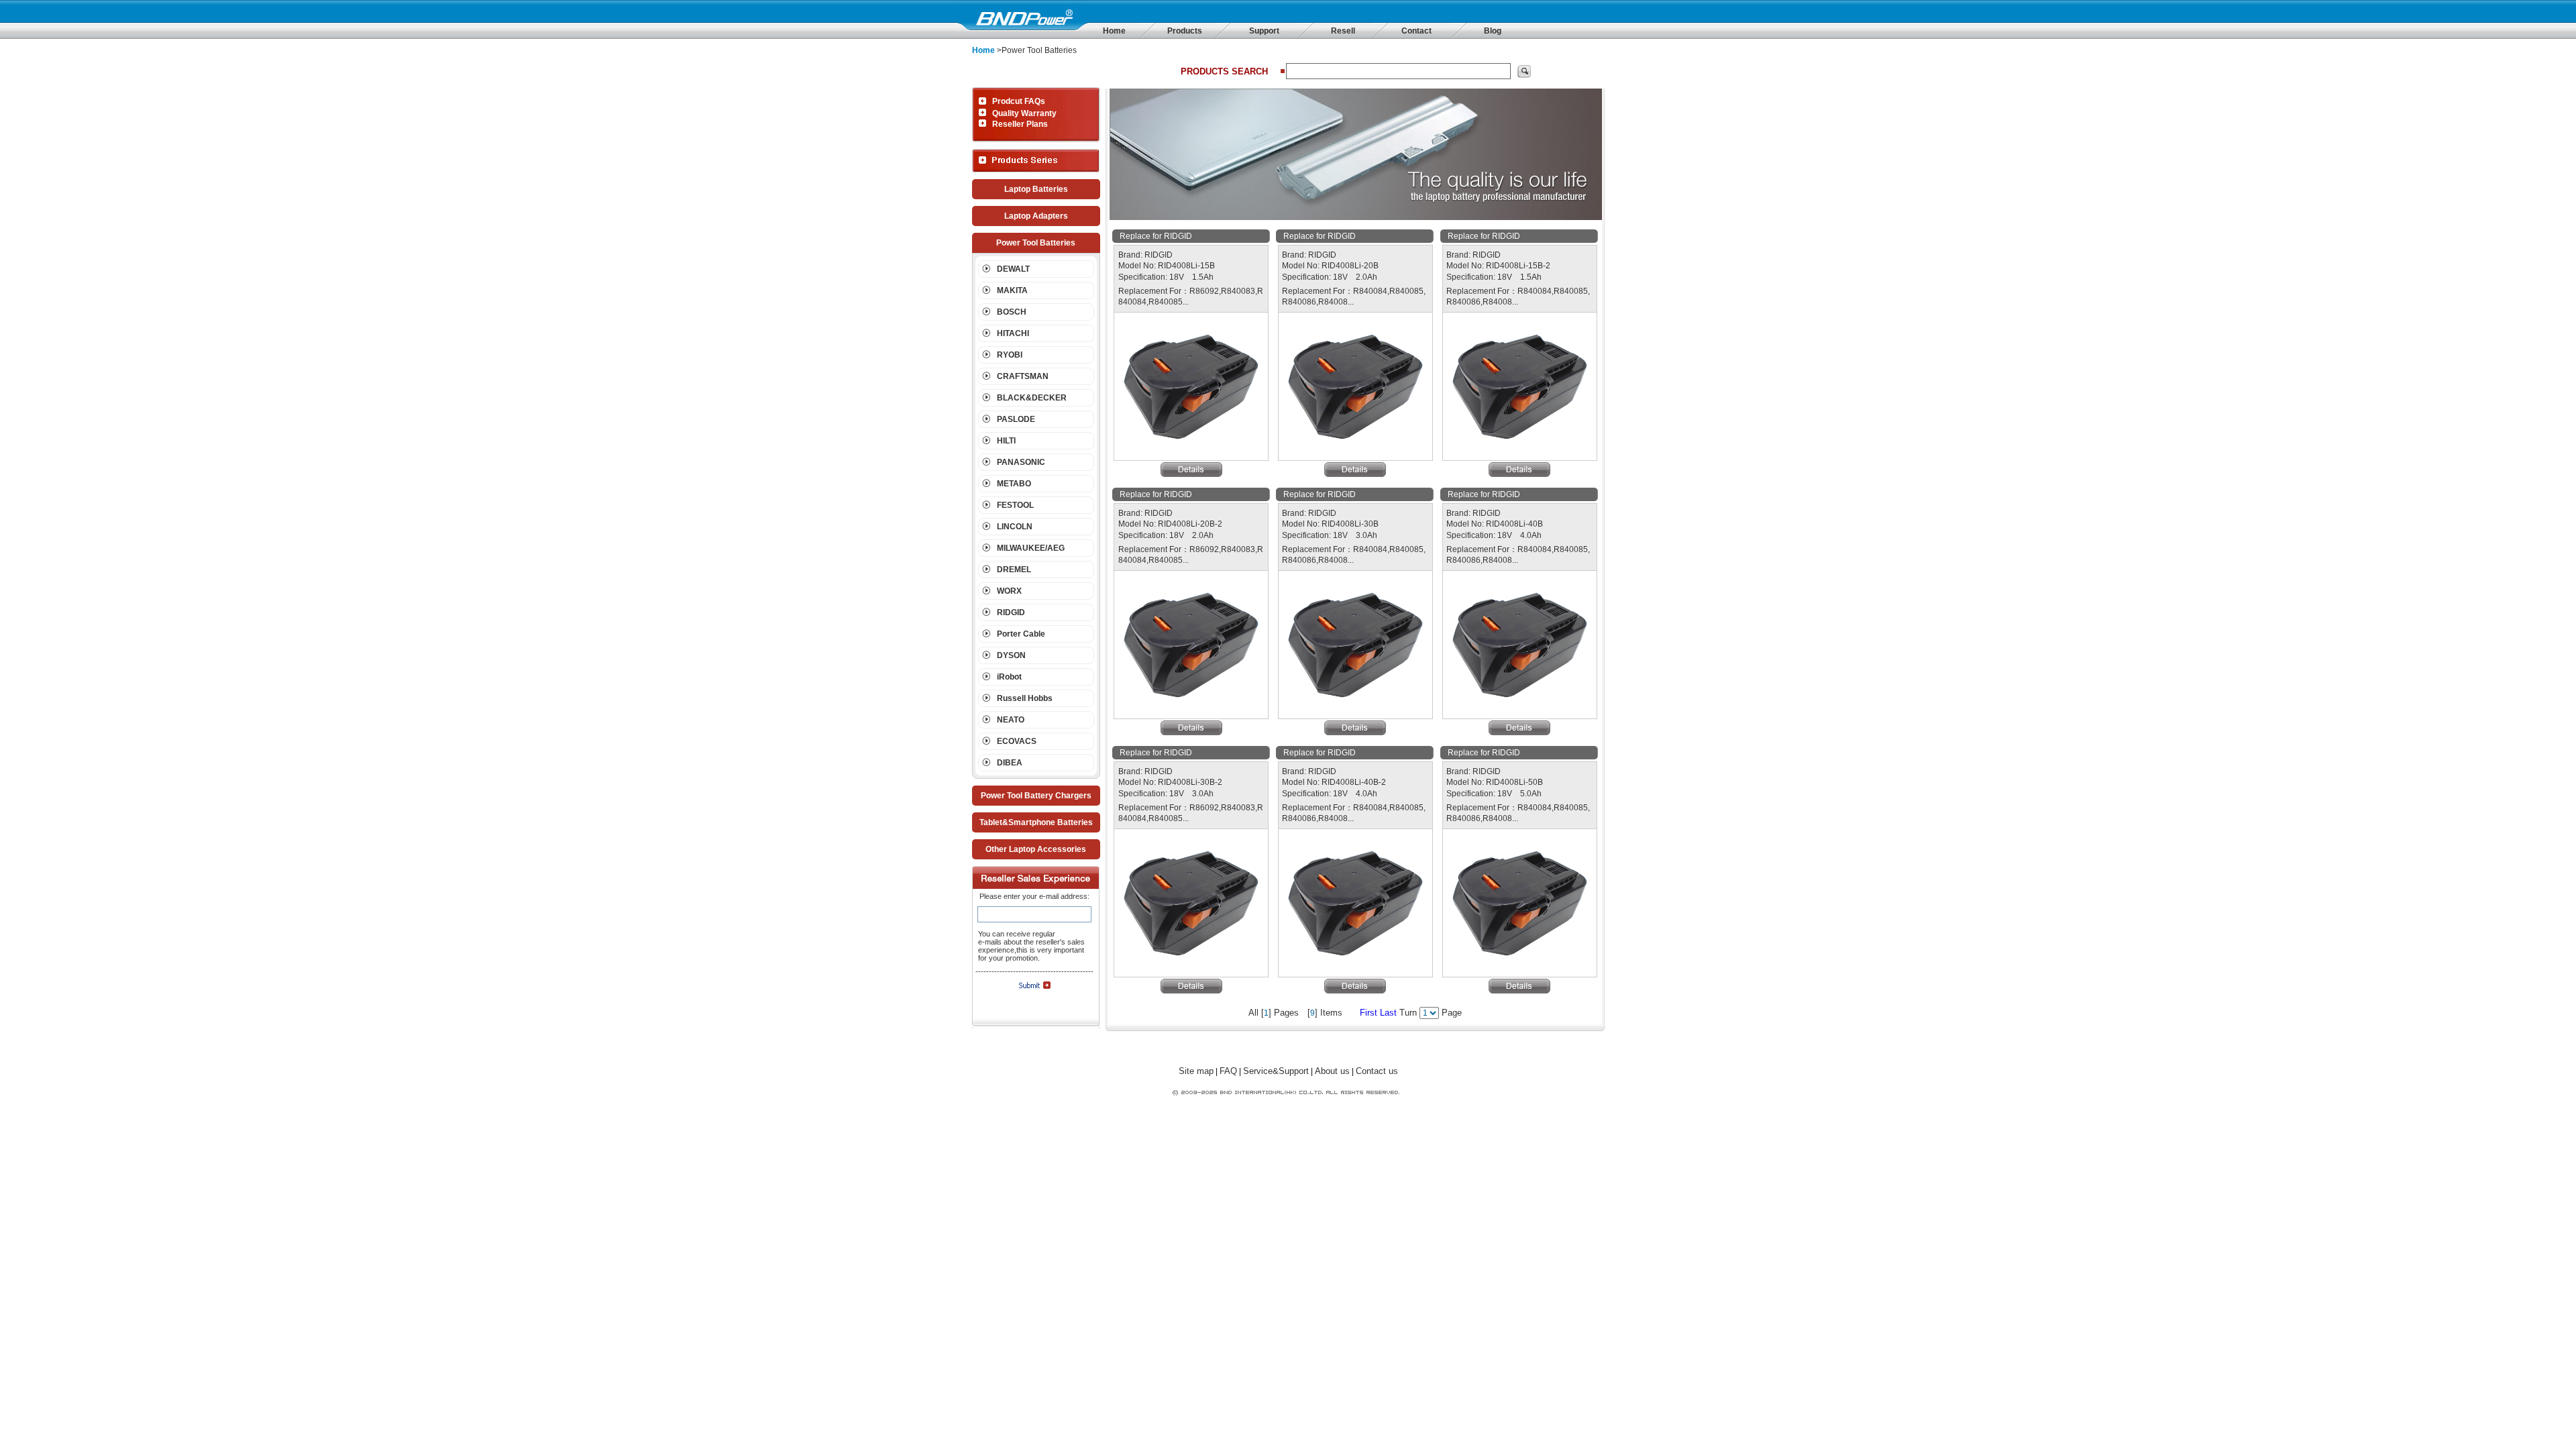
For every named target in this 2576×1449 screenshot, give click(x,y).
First (1368, 1013)
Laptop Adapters (1036, 216)
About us (1332, 1071)
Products (1185, 31)
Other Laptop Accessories (1036, 849)
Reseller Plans (1020, 124)
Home (1114, 31)
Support (1264, 31)
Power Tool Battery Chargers (1036, 796)
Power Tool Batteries (1036, 243)
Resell (1343, 31)
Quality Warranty (1024, 113)
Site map (1196, 1071)
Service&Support (1276, 1071)
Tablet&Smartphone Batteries (1036, 822)
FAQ (1228, 1071)
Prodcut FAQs (1019, 101)
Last (1388, 1013)
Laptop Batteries (1036, 189)
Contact (1416, 31)
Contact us (1377, 1071)
